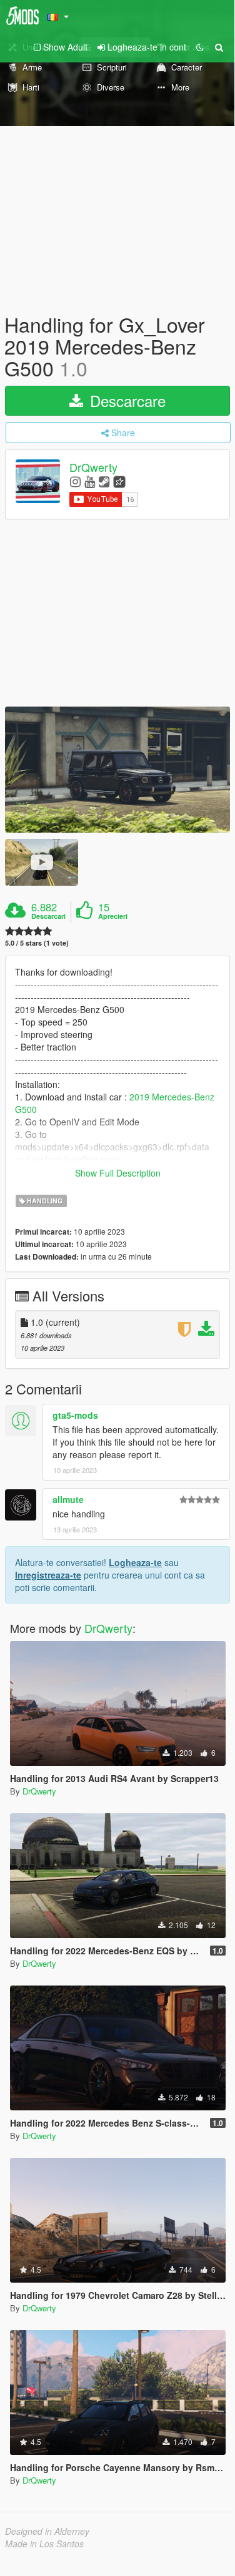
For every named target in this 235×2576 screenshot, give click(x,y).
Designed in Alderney (47, 2531)
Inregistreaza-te (48, 1575)
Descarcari (48, 916)
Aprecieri (113, 916)
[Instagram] (75, 481)
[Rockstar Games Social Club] (119, 481)
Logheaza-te (135, 1562)
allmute (68, 1499)
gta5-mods (75, 1415)
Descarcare (126, 400)
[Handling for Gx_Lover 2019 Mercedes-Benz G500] (117, 769)
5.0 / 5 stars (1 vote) (37, 943)
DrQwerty (93, 467)
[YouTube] (90, 481)
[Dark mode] (200, 47)
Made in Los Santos (44, 2544)
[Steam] (104, 481)
